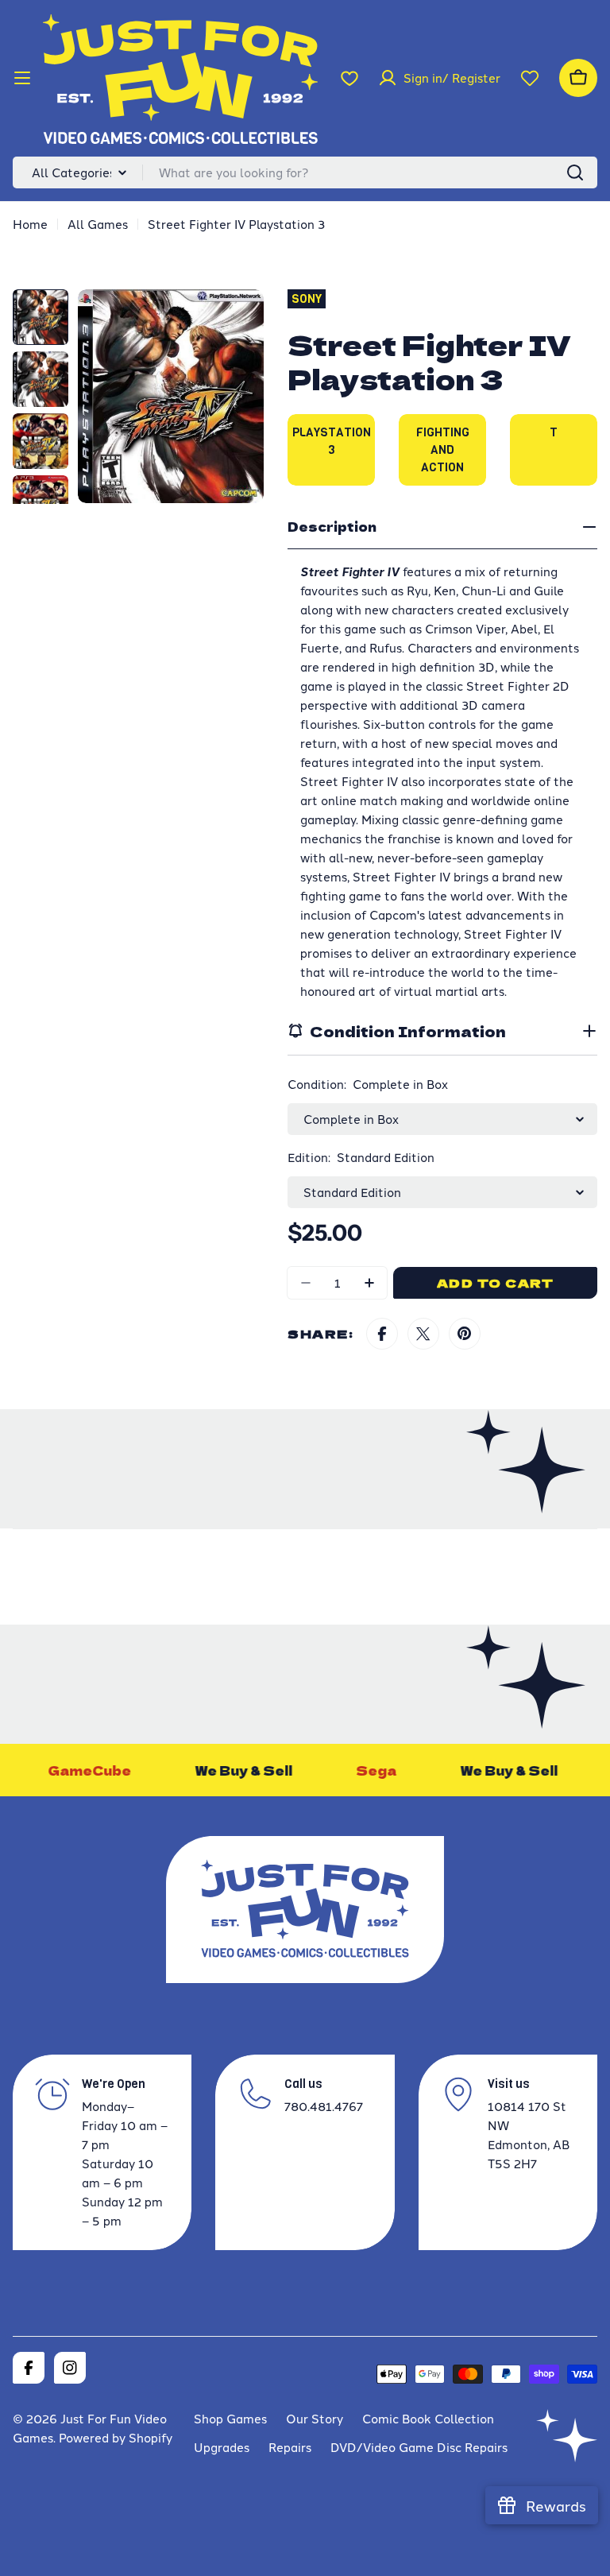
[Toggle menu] (22, 78)
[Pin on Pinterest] (465, 1334)
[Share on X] (423, 1334)
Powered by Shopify (116, 2437)
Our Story (315, 2418)
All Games (98, 224)
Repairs (290, 2447)
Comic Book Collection (428, 2418)
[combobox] (305, 172)
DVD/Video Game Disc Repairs (419, 2447)
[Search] (575, 172)
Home (30, 224)
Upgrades (222, 2447)
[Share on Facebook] (382, 1334)
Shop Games (230, 2418)
